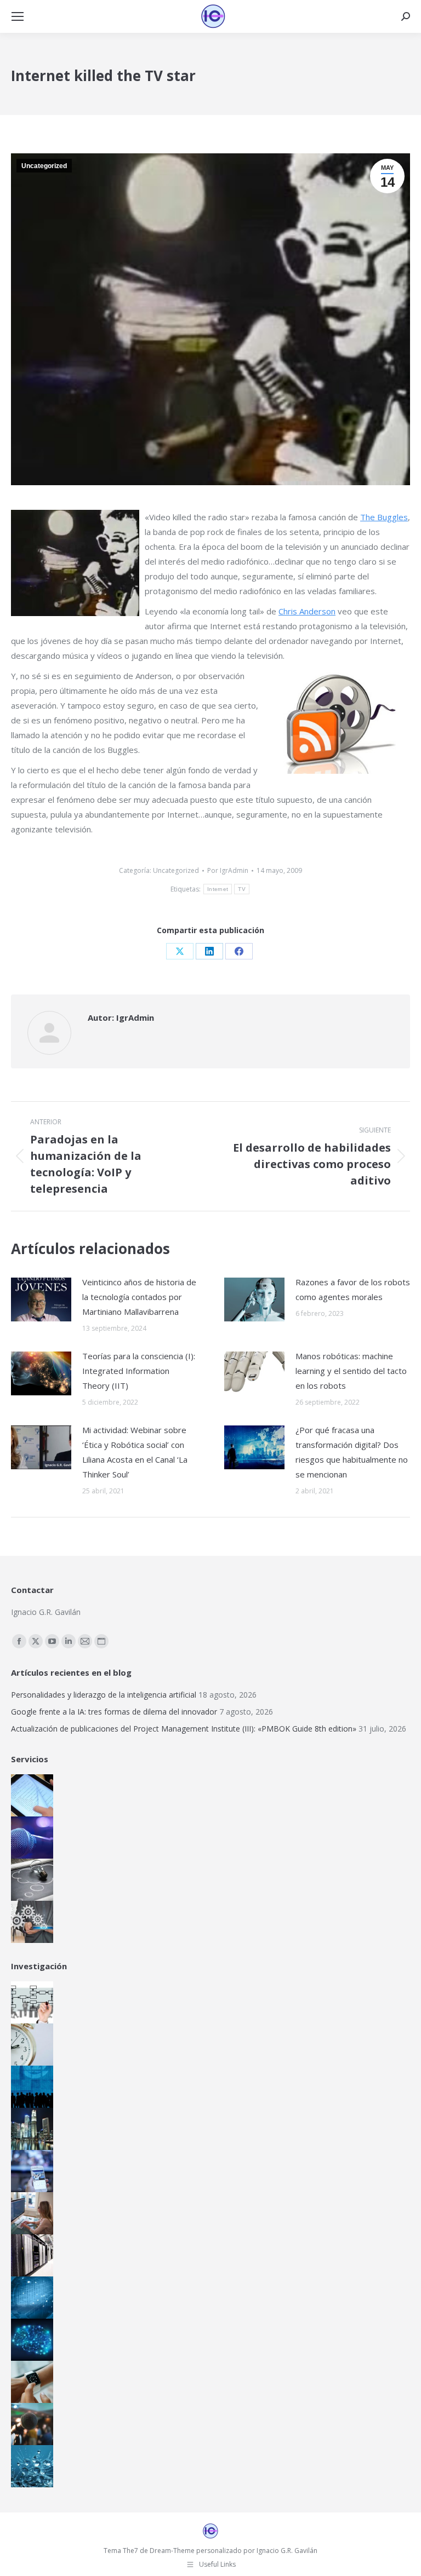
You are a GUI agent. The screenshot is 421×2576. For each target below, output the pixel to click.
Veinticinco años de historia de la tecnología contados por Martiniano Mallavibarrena (139, 1297)
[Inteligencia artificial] (31, 2340)
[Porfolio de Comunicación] (31, 1838)
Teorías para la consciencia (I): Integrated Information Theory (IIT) (139, 1371)
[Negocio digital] (31, 2129)
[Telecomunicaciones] (31, 2171)
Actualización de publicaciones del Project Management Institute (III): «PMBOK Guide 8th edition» (184, 1729)
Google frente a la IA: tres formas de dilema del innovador (114, 1712)
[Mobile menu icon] (18, 16)
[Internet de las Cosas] (31, 2382)
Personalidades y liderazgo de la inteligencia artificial (104, 1695)
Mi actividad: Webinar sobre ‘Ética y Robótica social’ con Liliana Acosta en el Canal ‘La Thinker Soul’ (135, 1452)
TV (242, 889)
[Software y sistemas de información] (31, 2213)
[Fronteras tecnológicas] (31, 2466)
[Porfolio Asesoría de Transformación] (31, 1922)
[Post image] (41, 1300)
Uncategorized (44, 166)
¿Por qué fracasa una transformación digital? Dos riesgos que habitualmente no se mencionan (352, 1452)
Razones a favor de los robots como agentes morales (353, 1289)
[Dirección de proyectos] (31, 2045)
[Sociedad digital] (31, 2087)
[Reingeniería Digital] (31, 2002)
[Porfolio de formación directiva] (31, 1880)
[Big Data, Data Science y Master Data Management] (31, 2298)
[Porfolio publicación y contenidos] (31, 1795)
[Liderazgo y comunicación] (31, 2424)
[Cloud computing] (31, 2255)
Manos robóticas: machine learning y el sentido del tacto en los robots (351, 1371)
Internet (218, 889)
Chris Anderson (307, 611)
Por (228, 870)
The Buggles (384, 517)
